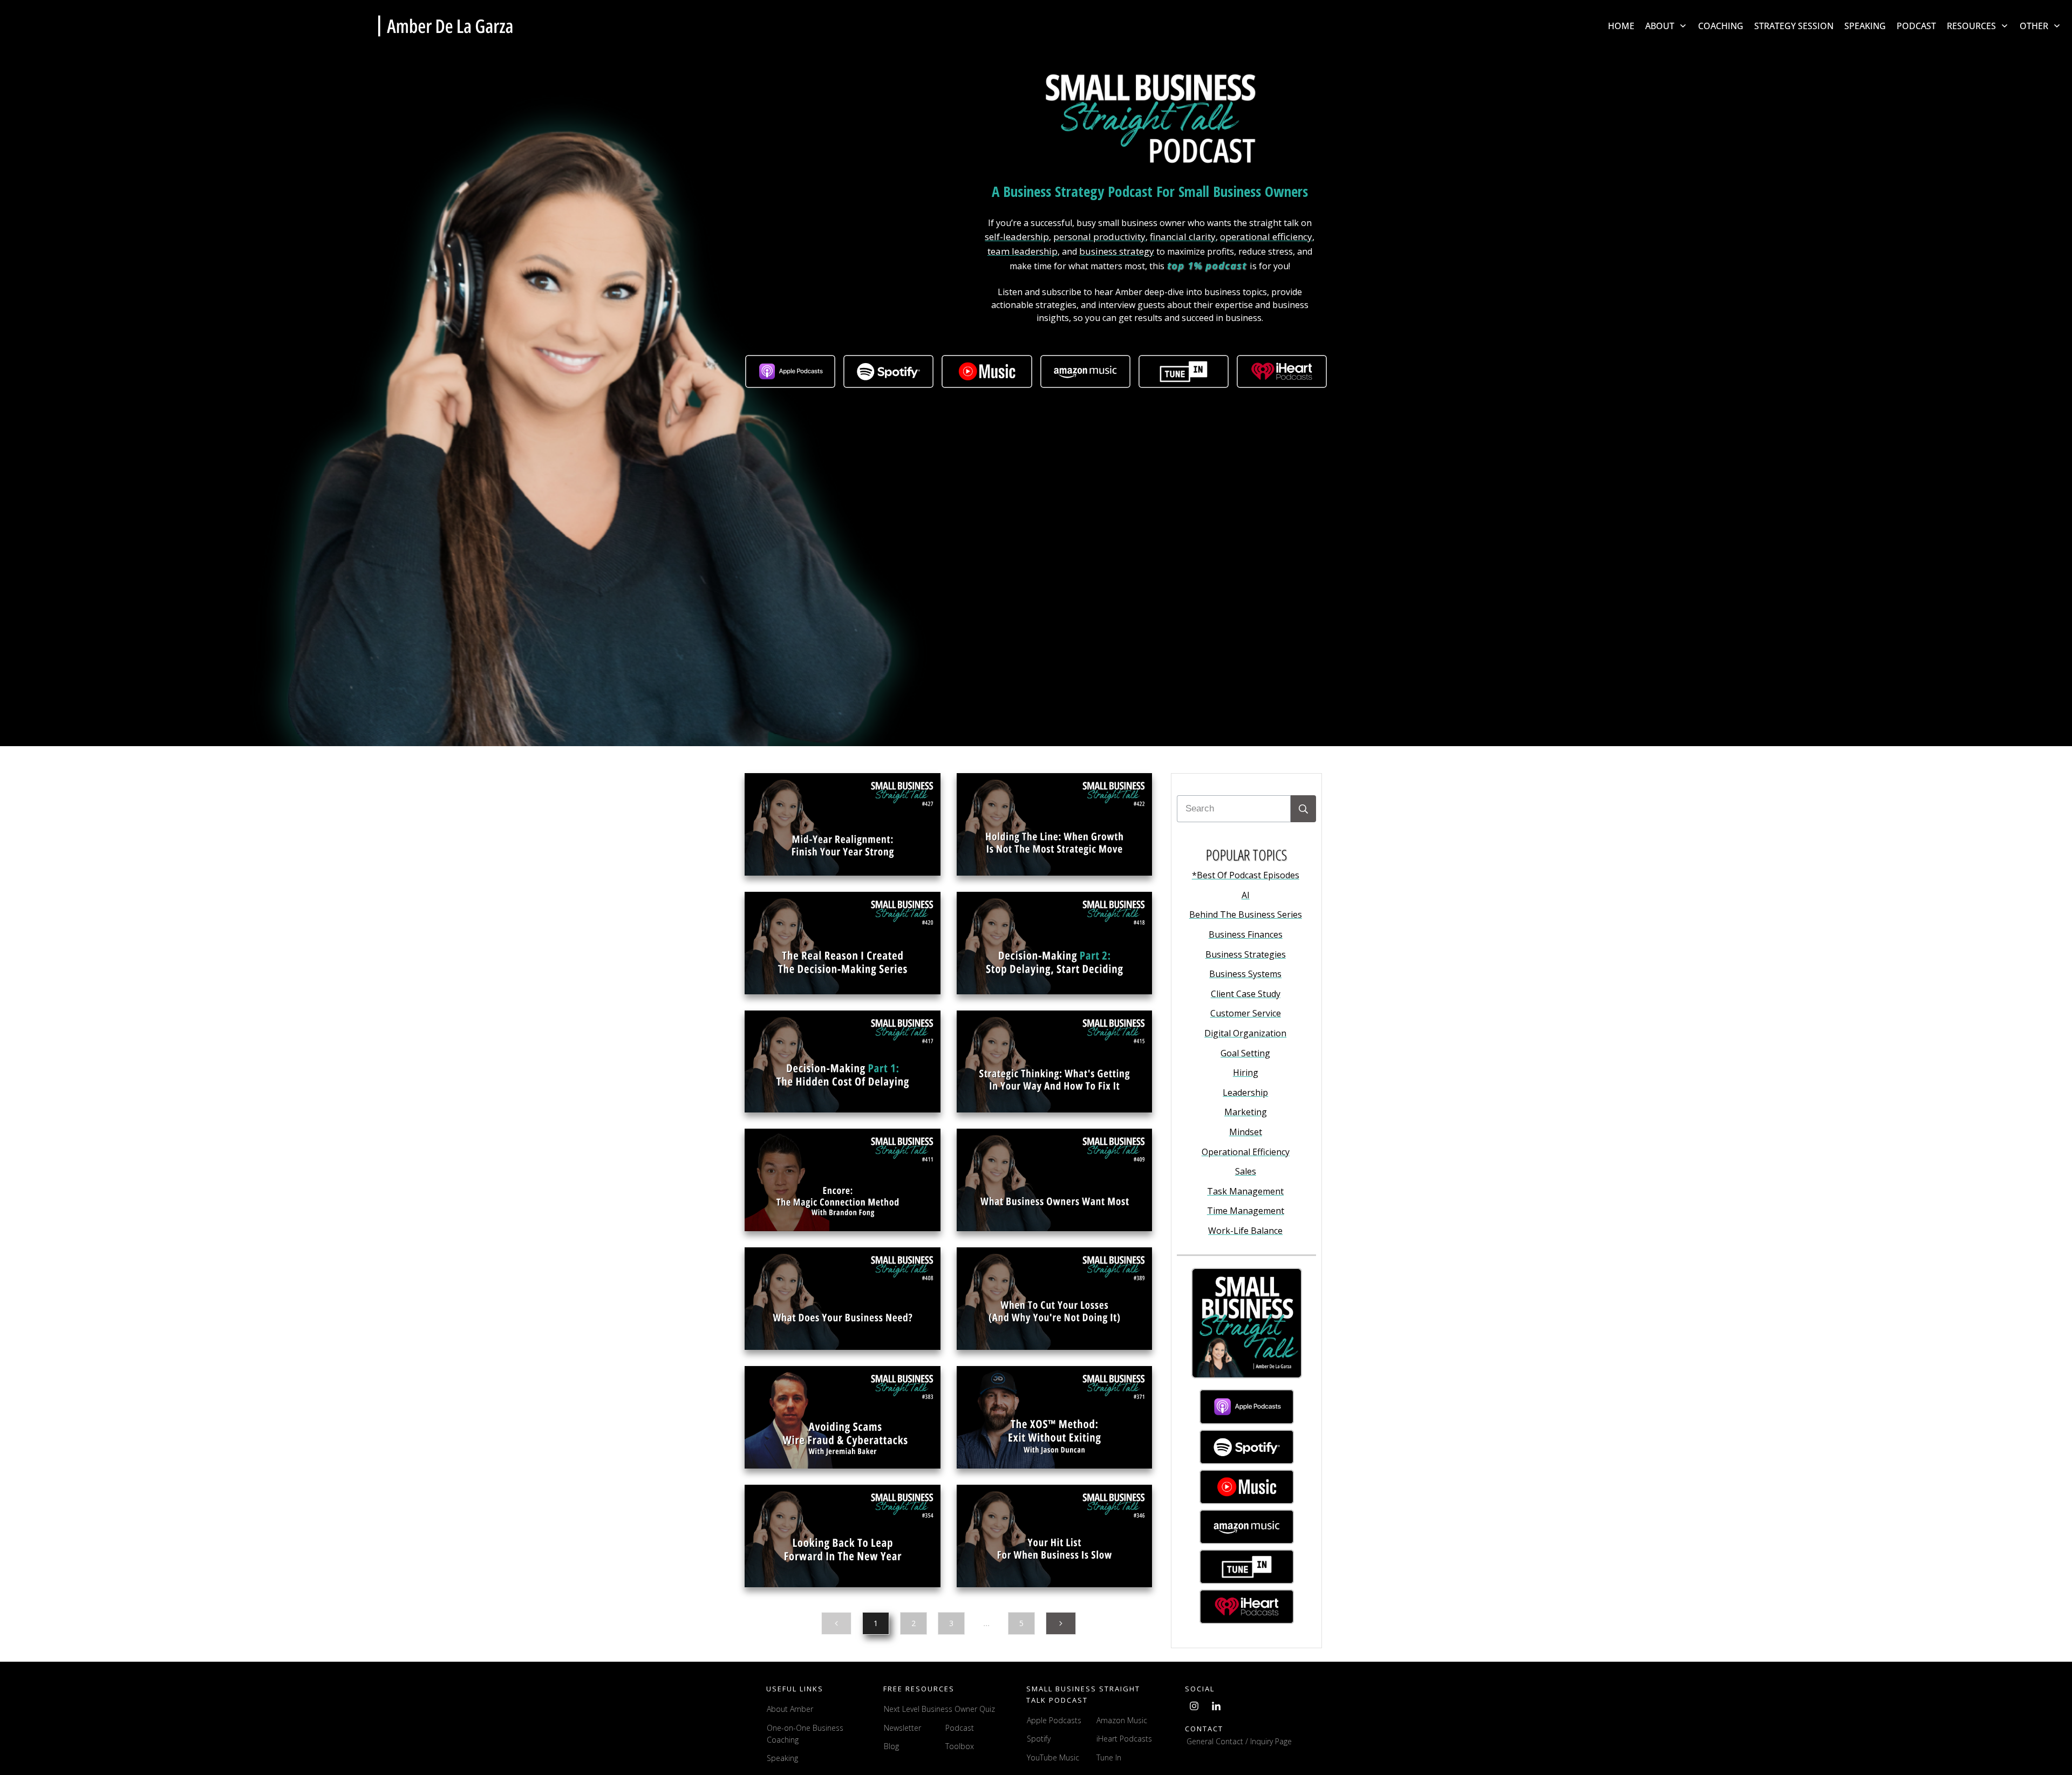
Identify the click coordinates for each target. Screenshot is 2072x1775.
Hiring (1246, 1073)
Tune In (1109, 1757)
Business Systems (1245, 974)
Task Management (1245, 1191)
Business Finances (1246, 934)
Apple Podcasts (1054, 1720)
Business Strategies (1246, 954)
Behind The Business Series (1246, 914)
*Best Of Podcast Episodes (1246, 875)
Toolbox (960, 1746)
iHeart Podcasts (1124, 1739)
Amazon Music (1122, 1720)
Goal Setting (1245, 1053)
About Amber (791, 1709)
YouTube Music (1053, 1757)
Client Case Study (1246, 994)
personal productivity (1099, 237)
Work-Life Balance (1245, 1231)
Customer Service (1246, 1013)
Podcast (960, 1728)
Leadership (1245, 1093)
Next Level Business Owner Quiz (939, 1709)
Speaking (782, 1758)
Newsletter (902, 1728)
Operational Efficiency (1246, 1152)
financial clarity (1183, 237)
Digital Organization (1245, 1033)
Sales (1246, 1171)
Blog (891, 1746)
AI (1246, 895)
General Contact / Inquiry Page (1239, 1741)
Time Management (1246, 1211)
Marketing (1246, 1112)
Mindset (1246, 1132)
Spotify (1039, 1739)
